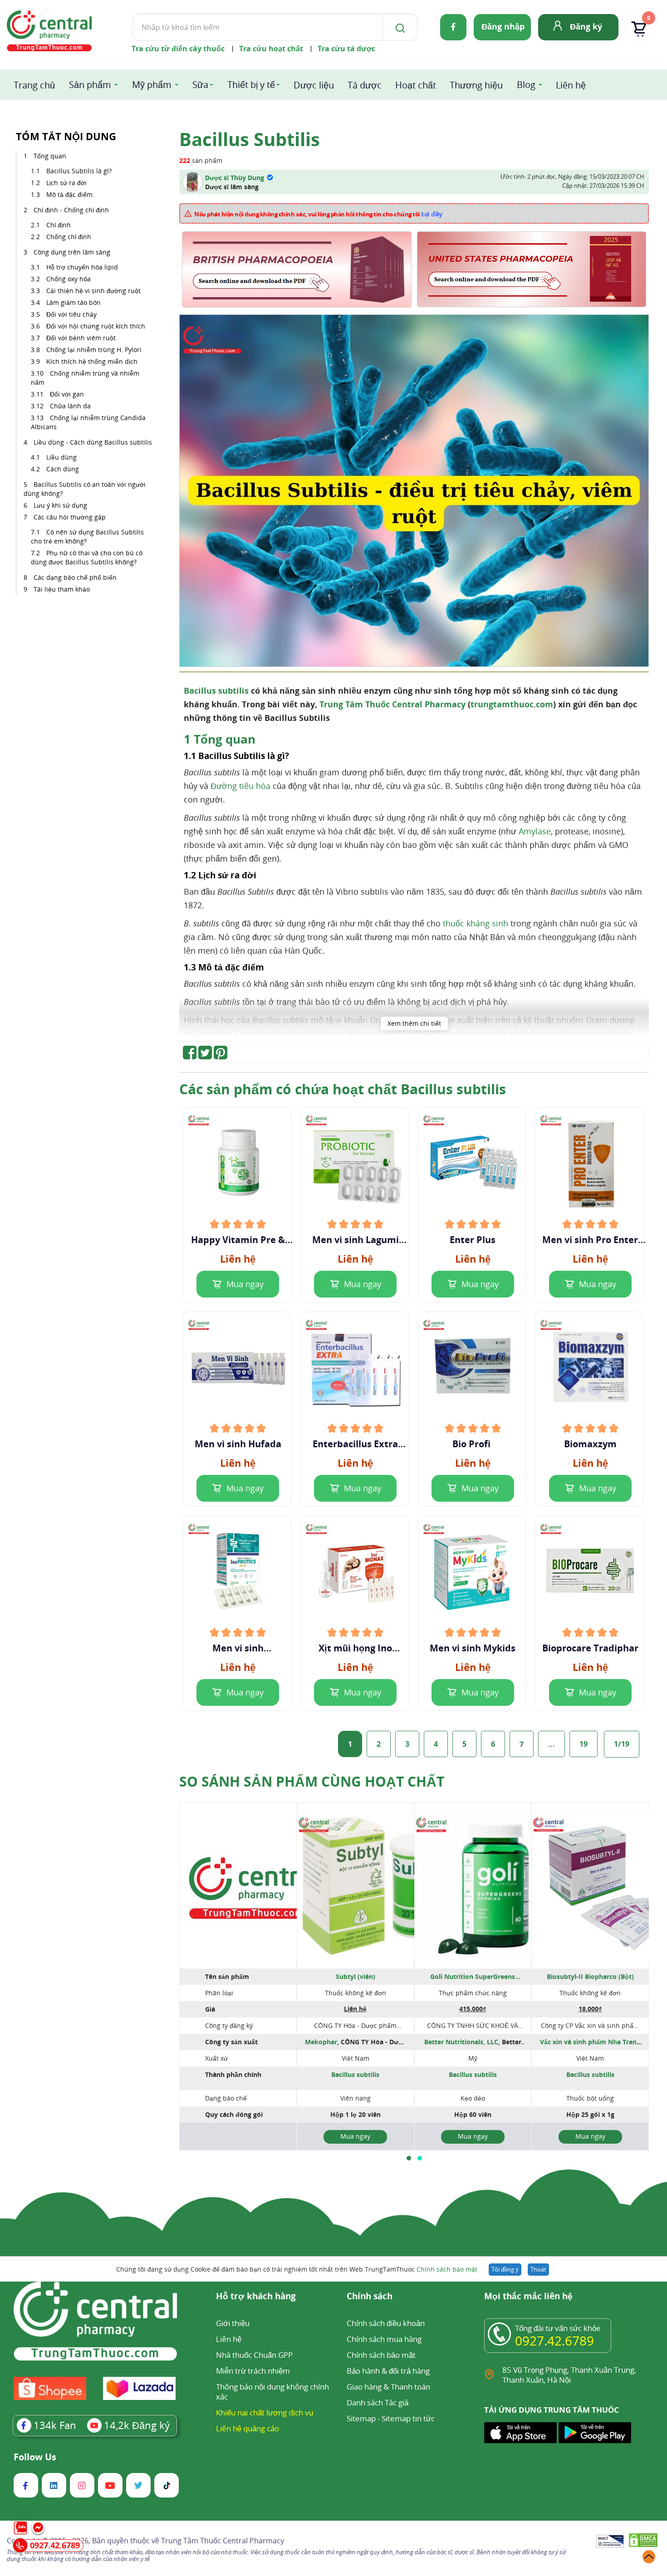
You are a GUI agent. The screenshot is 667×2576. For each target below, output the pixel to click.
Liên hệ (571, 85)
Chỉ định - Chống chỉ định (71, 210)
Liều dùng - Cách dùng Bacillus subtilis (93, 442)
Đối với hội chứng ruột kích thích (96, 326)
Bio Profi (473, 1444)
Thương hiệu (476, 85)
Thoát (538, 2269)
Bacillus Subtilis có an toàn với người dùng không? (85, 489)
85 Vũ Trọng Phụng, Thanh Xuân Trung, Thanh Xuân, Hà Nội (569, 2375)
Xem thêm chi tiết (414, 1023)
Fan (55, 2425)
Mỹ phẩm (152, 85)
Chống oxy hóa (69, 279)
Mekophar (321, 2042)
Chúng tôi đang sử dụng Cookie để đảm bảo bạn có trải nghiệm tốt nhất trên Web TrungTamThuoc (297, 2269)
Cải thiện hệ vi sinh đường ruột (93, 291)
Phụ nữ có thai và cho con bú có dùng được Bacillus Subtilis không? (87, 557)
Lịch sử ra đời (66, 183)
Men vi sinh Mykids (473, 1648)
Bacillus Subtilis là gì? (79, 171)
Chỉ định (59, 225)
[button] (409, 2158)
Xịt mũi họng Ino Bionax (355, 1648)
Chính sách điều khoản (386, 2323)
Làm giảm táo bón (74, 302)
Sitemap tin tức (408, 2418)
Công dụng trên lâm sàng (72, 252)
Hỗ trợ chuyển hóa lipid (82, 267)
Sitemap (361, 2418)
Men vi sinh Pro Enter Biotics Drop (590, 1240)
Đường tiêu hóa (240, 786)
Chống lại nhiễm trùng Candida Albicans (88, 422)
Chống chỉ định (69, 237)
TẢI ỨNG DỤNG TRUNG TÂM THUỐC (552, 2410)
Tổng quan (50, 156)
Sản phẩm (90, 85)
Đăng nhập (503, 26)
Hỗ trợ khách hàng (256, 2297)
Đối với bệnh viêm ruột (81, 338)
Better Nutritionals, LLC (461, 2042)
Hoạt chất (416, 85)
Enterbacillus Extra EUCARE (355, 1444)
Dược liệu (314, 85)
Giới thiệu (233, 2323)
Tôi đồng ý (505, 2269)
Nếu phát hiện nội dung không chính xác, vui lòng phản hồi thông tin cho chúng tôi (319, 214)
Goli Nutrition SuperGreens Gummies (473, 1977)
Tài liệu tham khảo (62, 589)
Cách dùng (63, 469)
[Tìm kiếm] (398, 27)
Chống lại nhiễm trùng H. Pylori (94, 350)
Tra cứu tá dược (346, 49)
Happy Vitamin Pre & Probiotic (238, 1240)
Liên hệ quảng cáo (248, 2428)
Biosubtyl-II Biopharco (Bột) (590, 1976)
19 (584, 1744)
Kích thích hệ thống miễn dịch (92, 361)
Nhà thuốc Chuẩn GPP (254, 2355)
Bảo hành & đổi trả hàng (388, 2371)
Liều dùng (61, 457)
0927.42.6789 (554, 2341)
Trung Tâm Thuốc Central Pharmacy (392, 704)
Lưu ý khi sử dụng (60, 505)
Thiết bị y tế (251, 85)
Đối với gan (67, 394)
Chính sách (370, 2297)
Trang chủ (34, 85)
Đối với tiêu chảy (71, 314)
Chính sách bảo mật (447, 2269)
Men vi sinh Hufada (238, 1444)
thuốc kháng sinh (476, 923)
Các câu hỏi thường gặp (70, 517)
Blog (526, 85)
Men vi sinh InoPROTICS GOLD (238, 1648)
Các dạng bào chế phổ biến (75, 577)
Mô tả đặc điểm (69, 194)
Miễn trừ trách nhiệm (253, 2371)
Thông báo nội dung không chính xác (272, 2392)
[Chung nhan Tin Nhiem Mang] (610, 2542)
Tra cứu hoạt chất (271, 49)
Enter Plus (473, 1240)
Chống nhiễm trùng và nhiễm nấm (85, 378)
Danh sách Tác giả (378, 2402)
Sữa (200, 85)
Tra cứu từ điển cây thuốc (178, 49)
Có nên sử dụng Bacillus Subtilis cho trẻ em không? (87, 536)
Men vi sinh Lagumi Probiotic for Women (356, 1240)
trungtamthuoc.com (512, 704)
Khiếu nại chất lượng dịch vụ (265, 2412)
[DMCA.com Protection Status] (643, 2542)
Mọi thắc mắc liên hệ (528, 2297)
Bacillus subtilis (216, 691)
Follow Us (35, 2457)
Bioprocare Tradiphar (590, 1648)
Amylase (535, 831)
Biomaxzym (590, 1444)
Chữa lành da (70, 406)
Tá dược (365, 85)
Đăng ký (586, 26)
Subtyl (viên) (356, 1976)
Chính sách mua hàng (384, 2339)
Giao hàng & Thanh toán (388, 2387)
